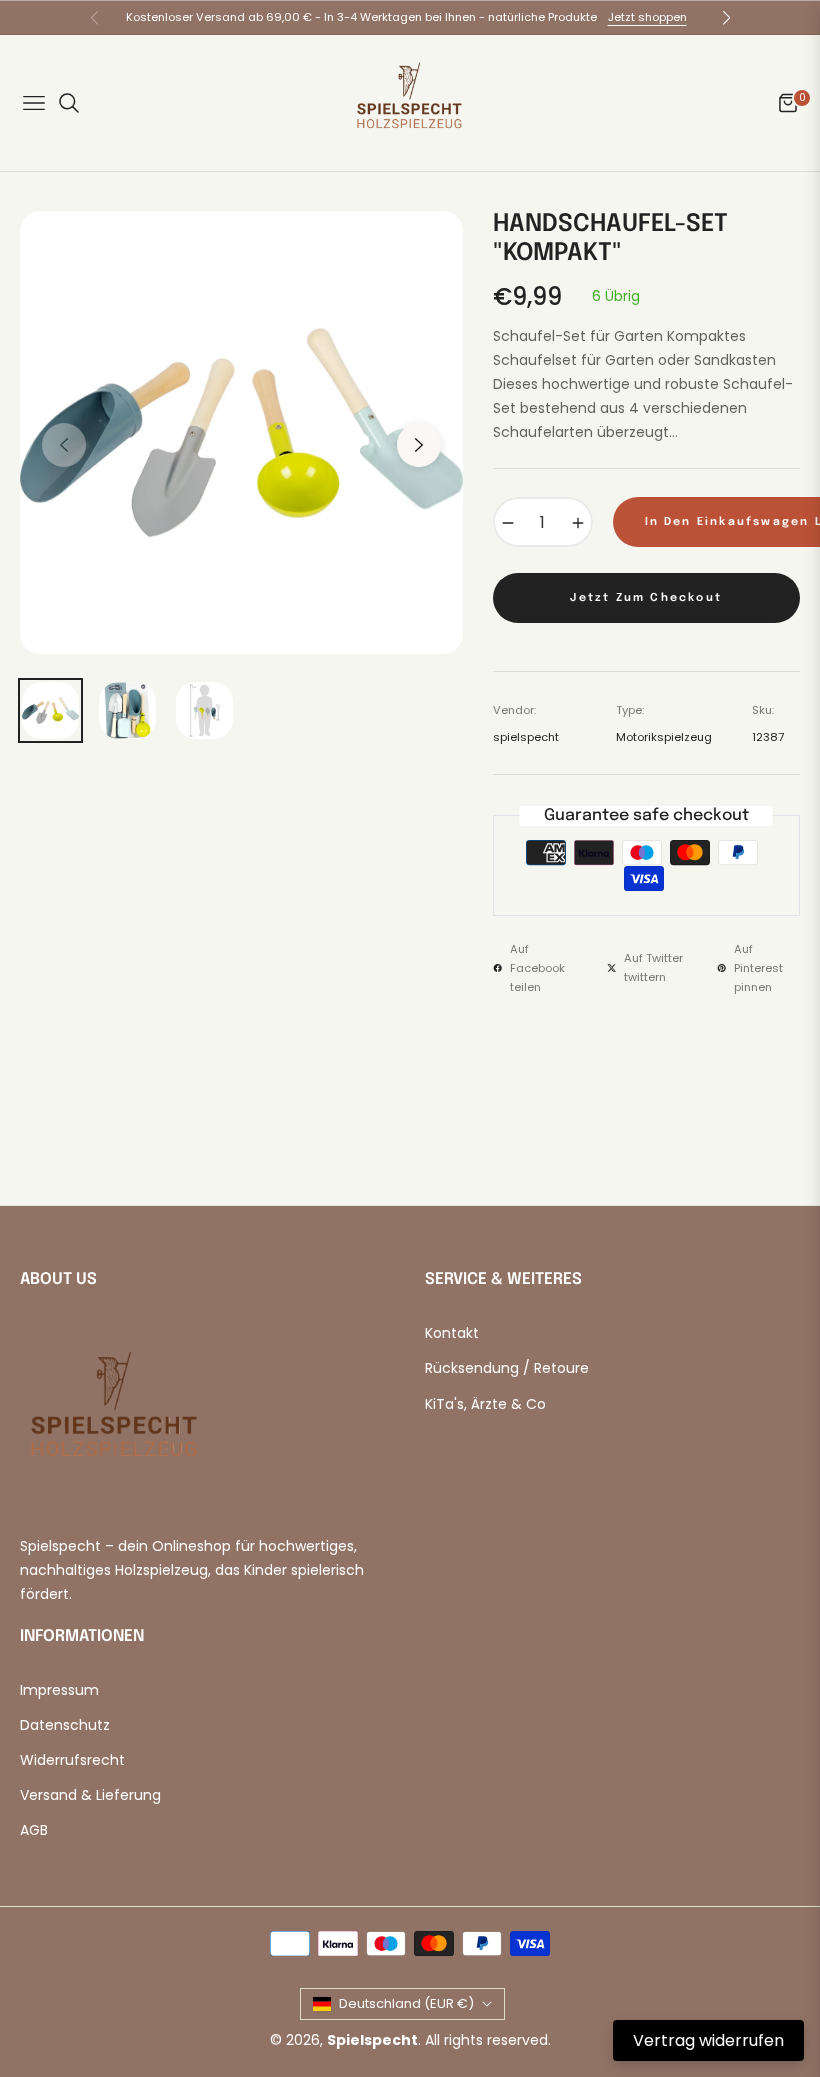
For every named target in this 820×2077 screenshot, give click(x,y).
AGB (34, 1830)
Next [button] (419, 445)
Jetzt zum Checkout (646, 598)
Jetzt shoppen (647, 17)
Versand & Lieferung (90, 1795)
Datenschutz (65, 1725)
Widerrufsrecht (72, 1760)
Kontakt (452, 1333)
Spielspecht (372, 2040)
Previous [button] (64, 445)
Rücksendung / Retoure (507, 1368)
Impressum (59, 1690)
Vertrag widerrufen (708, 2040)
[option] (241, 432)
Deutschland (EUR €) (406, 2003)
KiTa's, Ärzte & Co (485, 1404)
